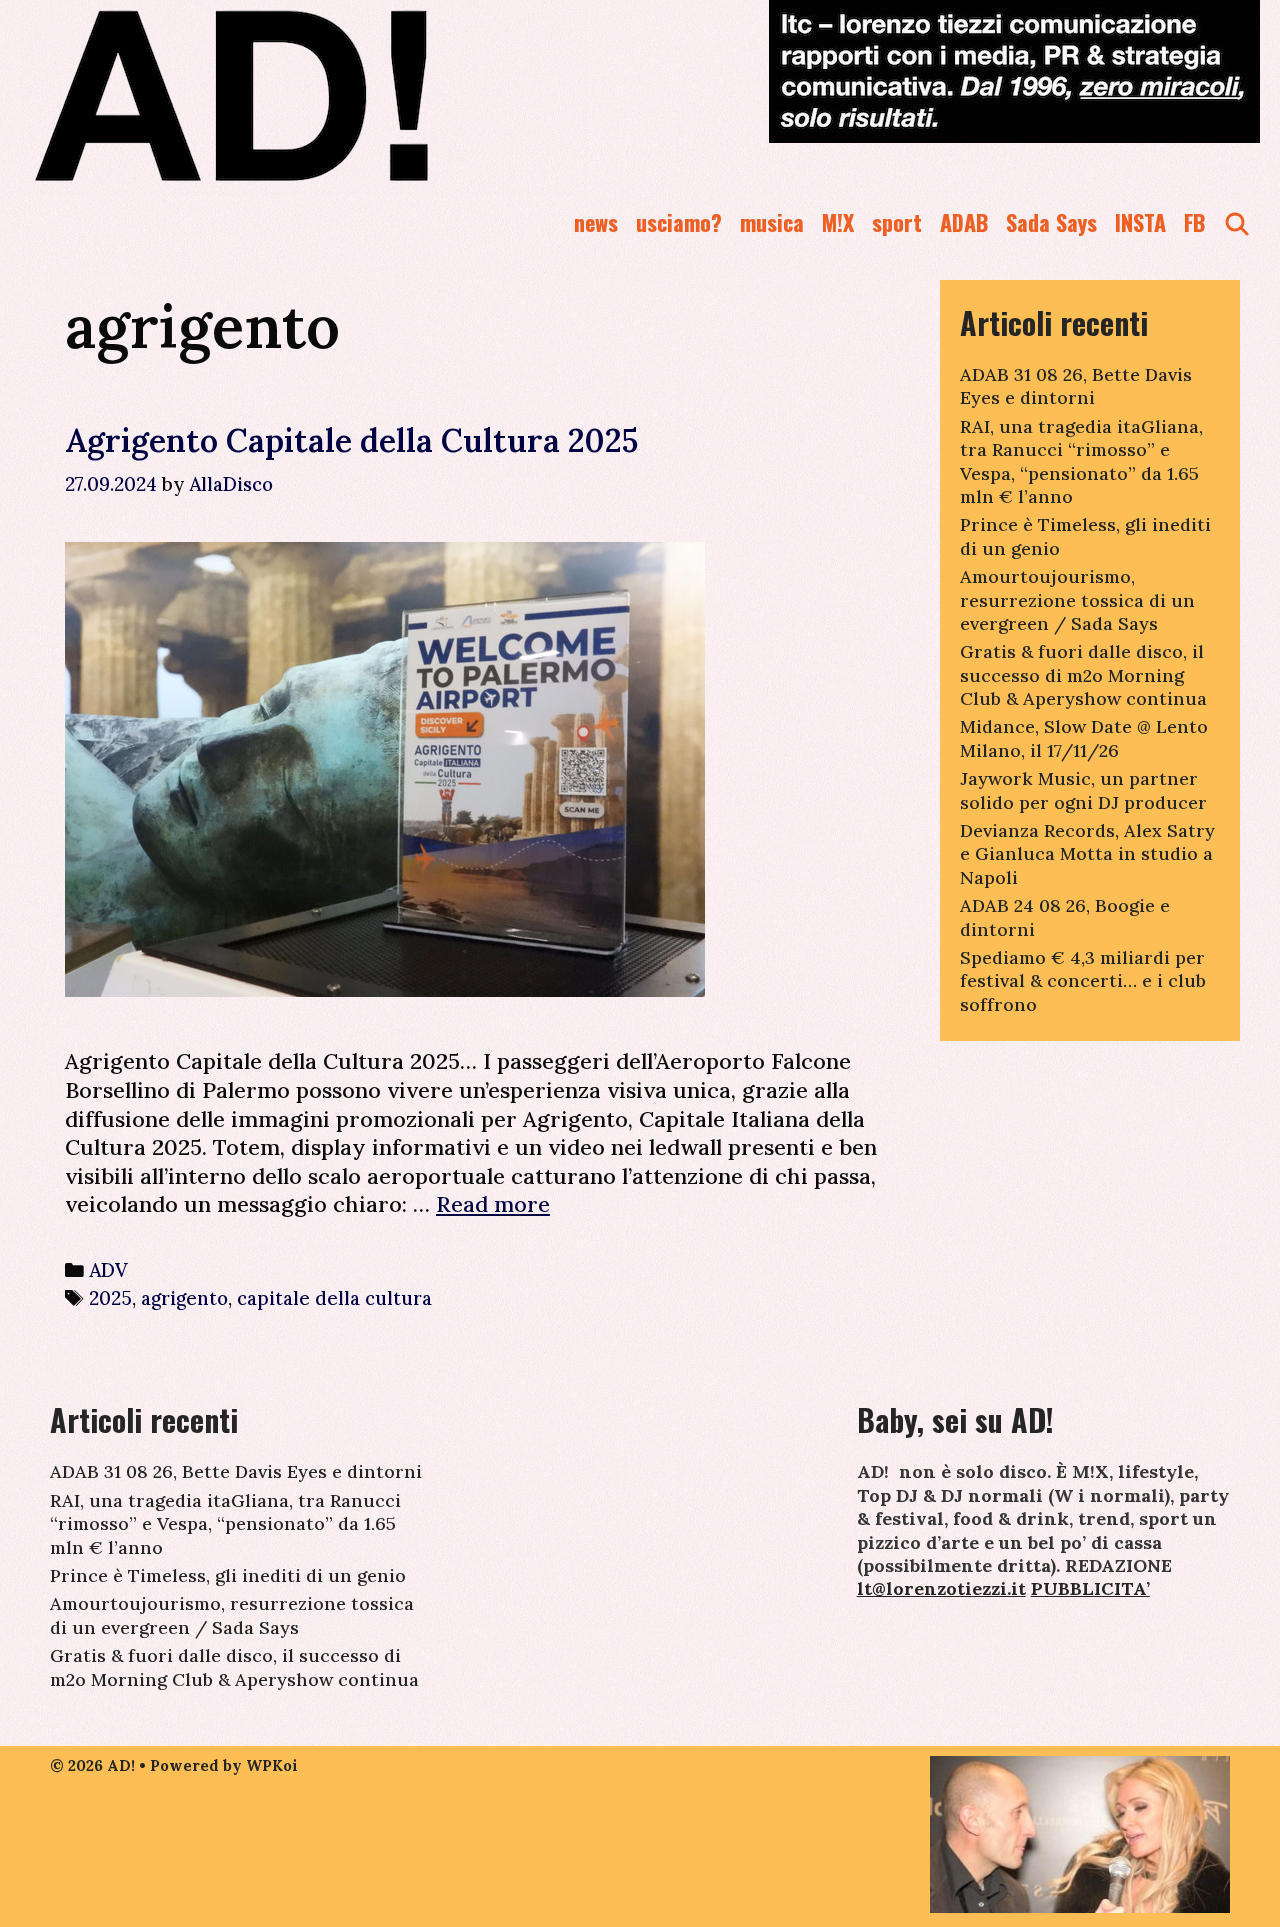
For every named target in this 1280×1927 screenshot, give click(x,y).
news (596, 222)
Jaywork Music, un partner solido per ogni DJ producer (1083, 790)
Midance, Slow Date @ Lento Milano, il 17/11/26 (1084, 738)
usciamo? (679, 222)
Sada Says (1051, 222)
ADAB (964, 222)
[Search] (1237, 222)
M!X (838, 222)
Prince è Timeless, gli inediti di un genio (228, 1575)
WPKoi (272, 1765)
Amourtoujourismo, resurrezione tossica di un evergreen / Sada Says (1077, 600)
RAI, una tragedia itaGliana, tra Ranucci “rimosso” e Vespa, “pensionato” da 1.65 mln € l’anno (1081, 461)
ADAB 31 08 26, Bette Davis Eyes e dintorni (1076, 386)
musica (772, 222)
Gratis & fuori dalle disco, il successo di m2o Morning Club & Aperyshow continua (1083, 675)
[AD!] (303, 95)
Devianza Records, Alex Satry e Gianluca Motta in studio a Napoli (1087, 854)
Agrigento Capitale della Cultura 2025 (351, 440)
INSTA (1140, 222)
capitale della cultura (334, 1298)
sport (897, 222)
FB (1194, 222)
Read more (493, 1204)
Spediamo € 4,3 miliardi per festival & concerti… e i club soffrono (1083, 981)
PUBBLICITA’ (1090, 1588)
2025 (110, 1298)
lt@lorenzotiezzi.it (941, 1588)
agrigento (184, 1298)
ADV (108, 1270)
